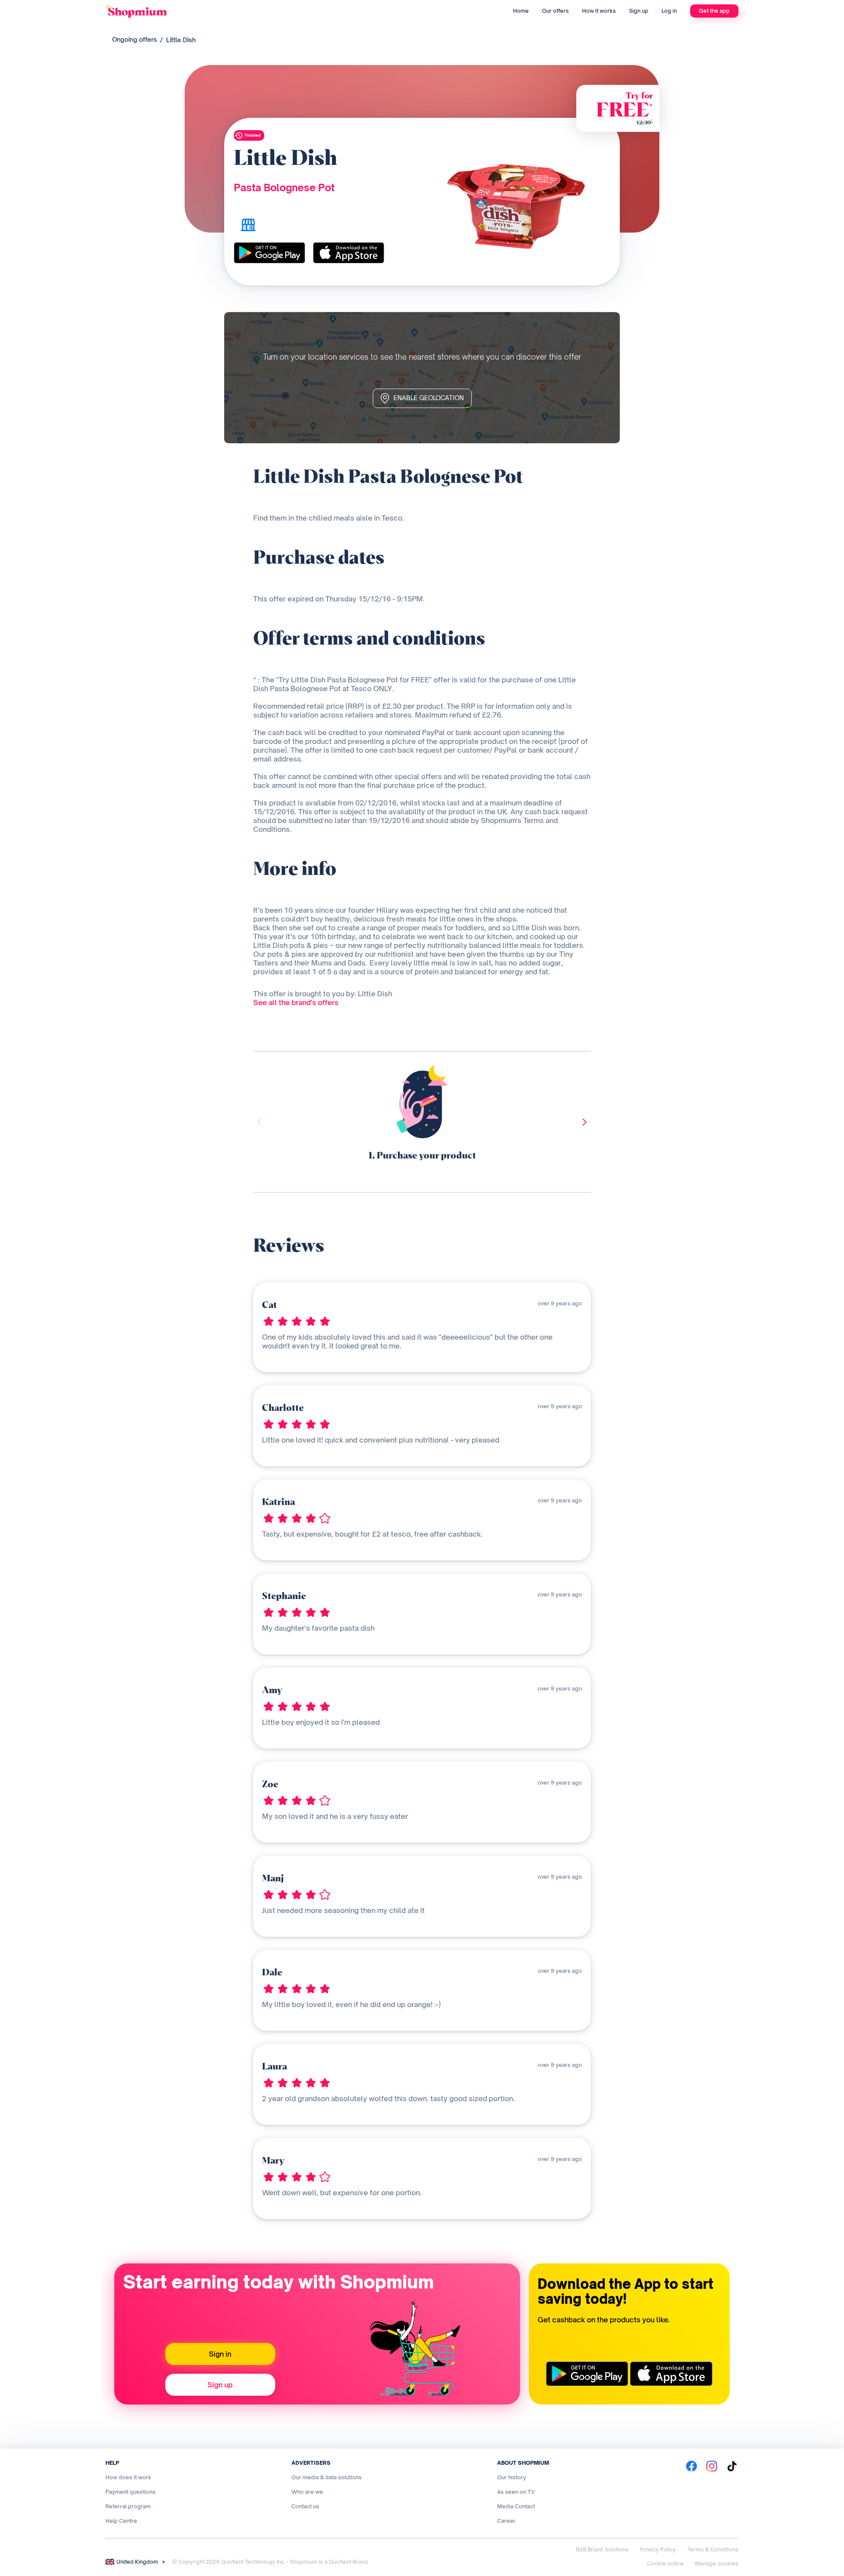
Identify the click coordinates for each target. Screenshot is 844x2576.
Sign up (639, 11)
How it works (599, 11)
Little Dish (181, 40)
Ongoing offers (135, 39)
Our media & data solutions (327, 2477)
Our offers (555, 11)
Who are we (307, 2492)
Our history (512, 2477)
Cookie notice (665, 2563)
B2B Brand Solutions (602, 2549)
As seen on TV (516, 2492)
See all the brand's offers (296, 1002)
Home (521, 11)
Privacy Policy (658, 2549)
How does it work (128, 2477)
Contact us (305, 2506)
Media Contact (516, 2506)
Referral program (128, 2506)
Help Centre (121, 2521)
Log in (669, 11)
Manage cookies (717, 2563)
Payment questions (131, 2492)
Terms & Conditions (713, 2549)
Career (506, 2521)
